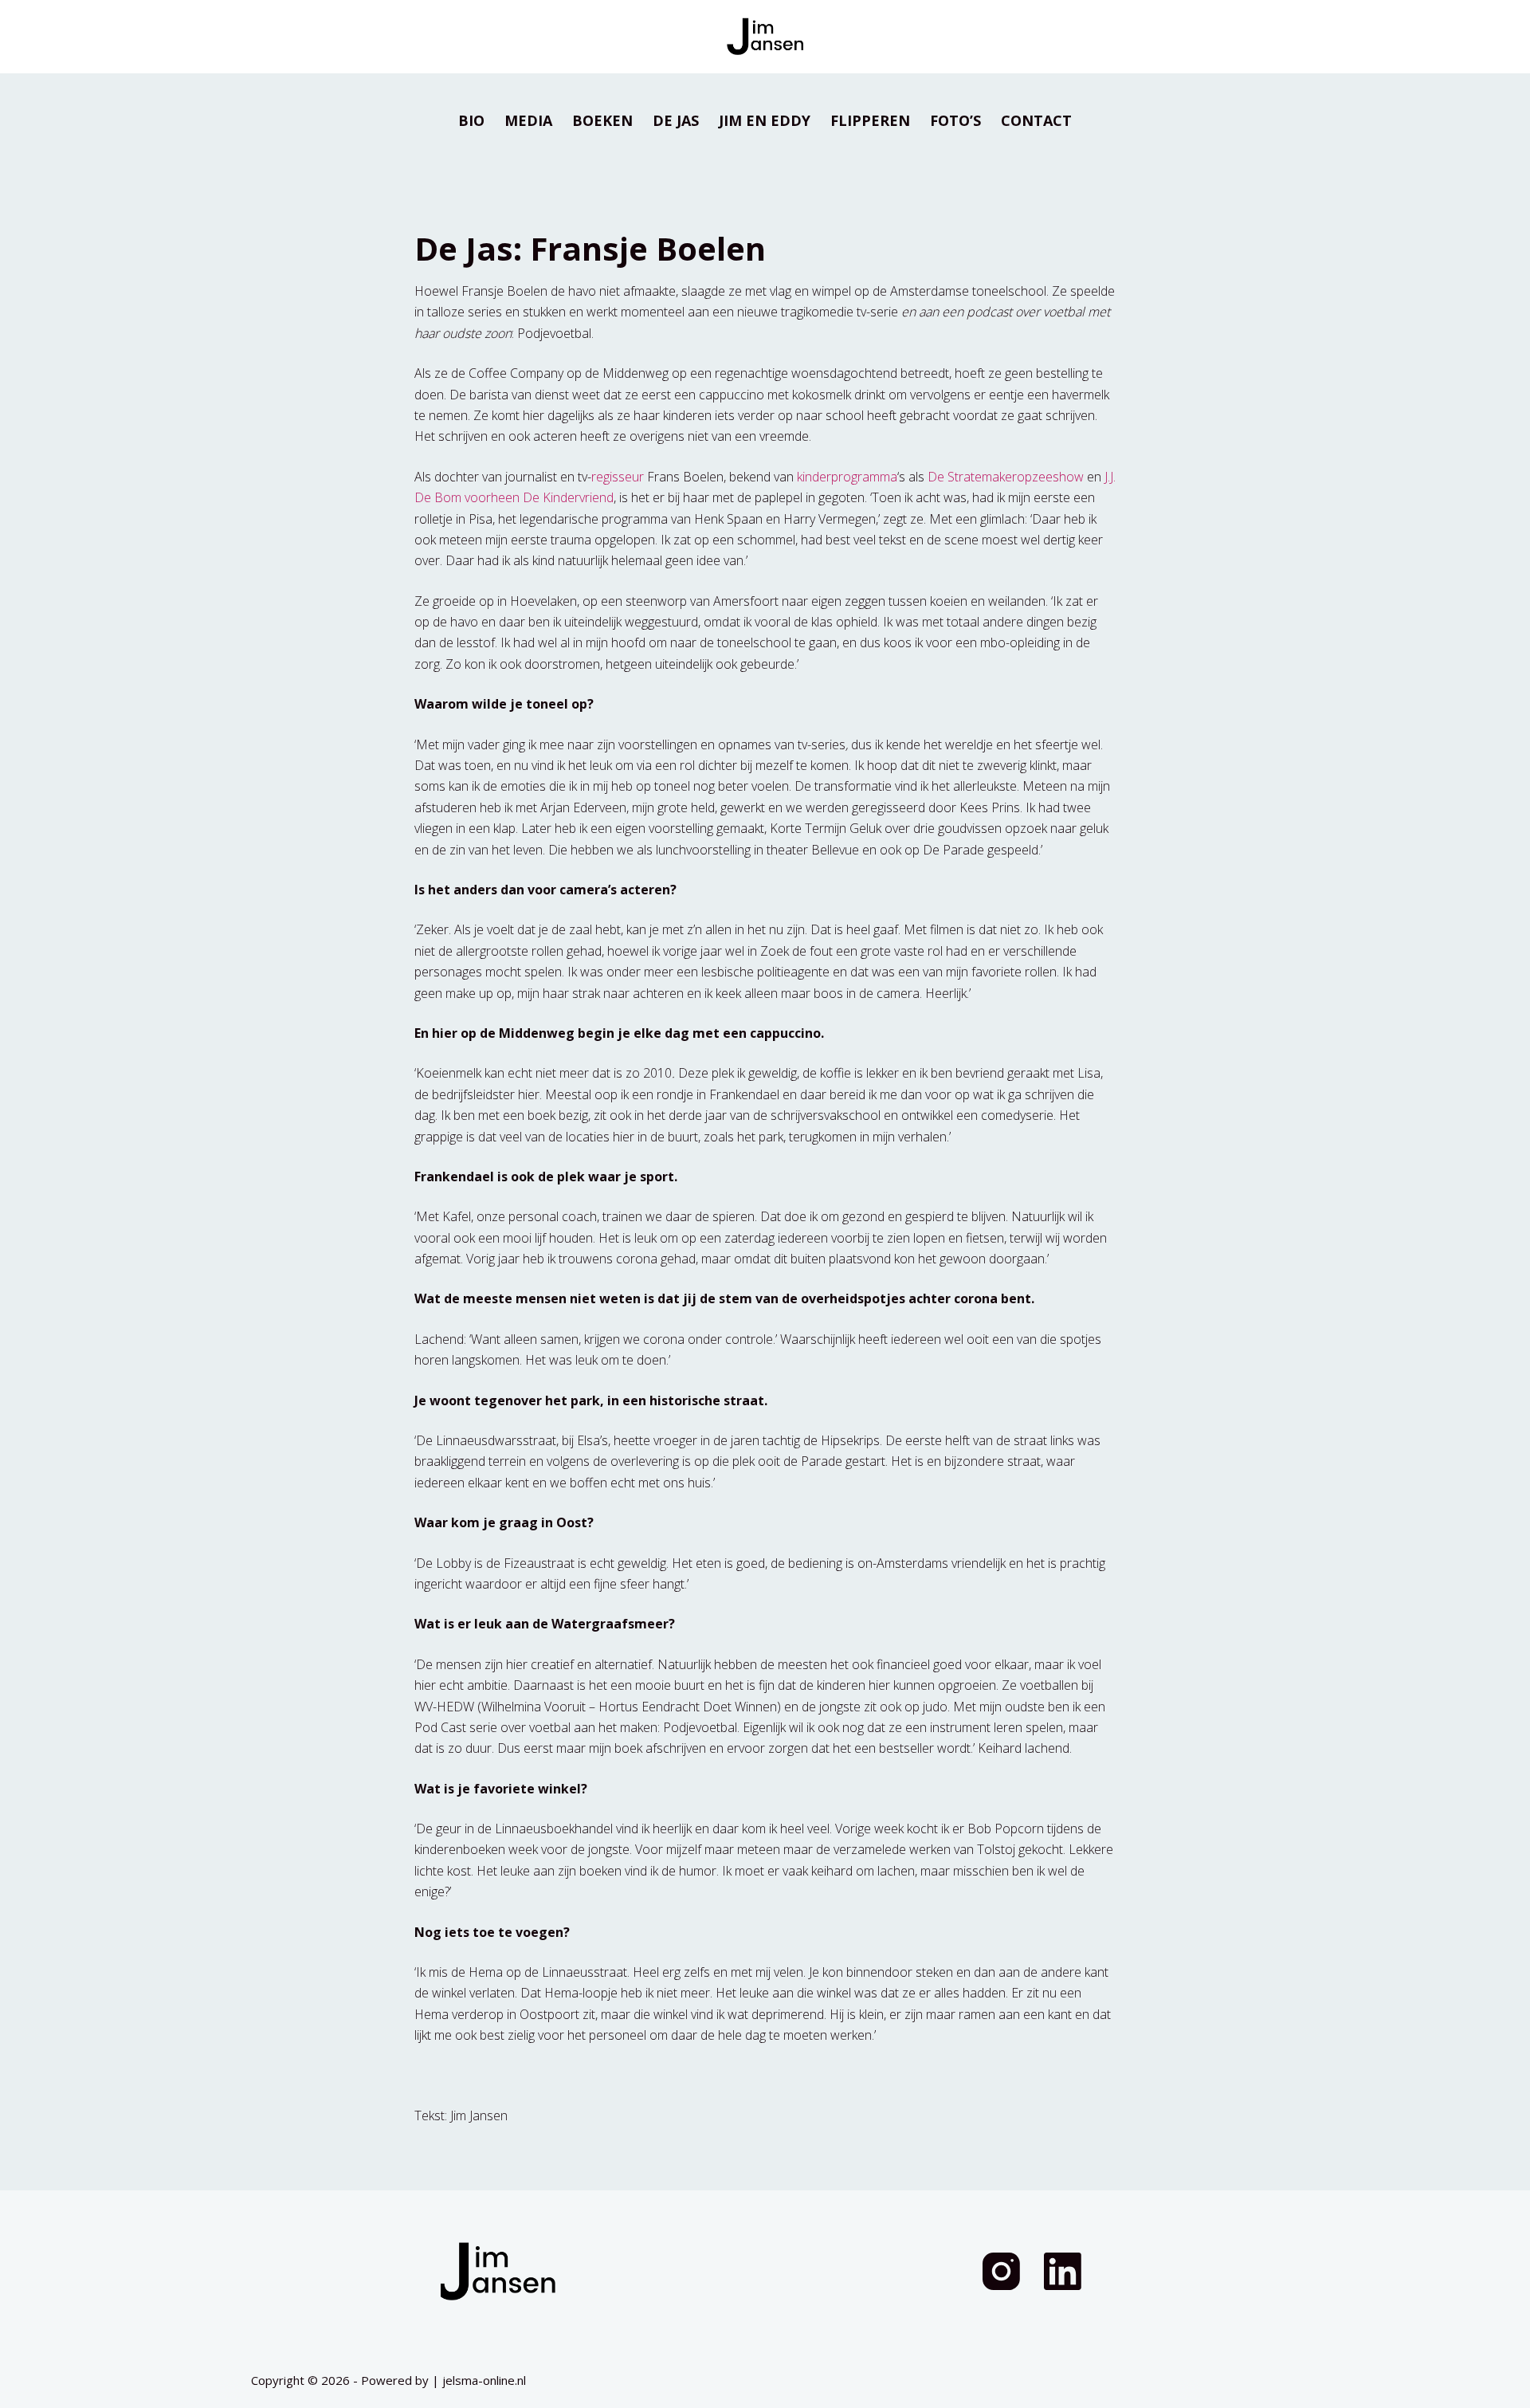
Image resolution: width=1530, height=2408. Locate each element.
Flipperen (870, 120)
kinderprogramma (847, 477)
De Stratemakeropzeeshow (1006, 477)
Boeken (602, 120)
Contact (1036, 120)
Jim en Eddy (765, 120)
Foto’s (955, 120)
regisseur (618, 477)
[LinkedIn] (1063, 2271)
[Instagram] (1001, 2271)
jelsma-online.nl (484, 2380)
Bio (471, 120)
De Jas (676, 120)
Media (528, 120)
